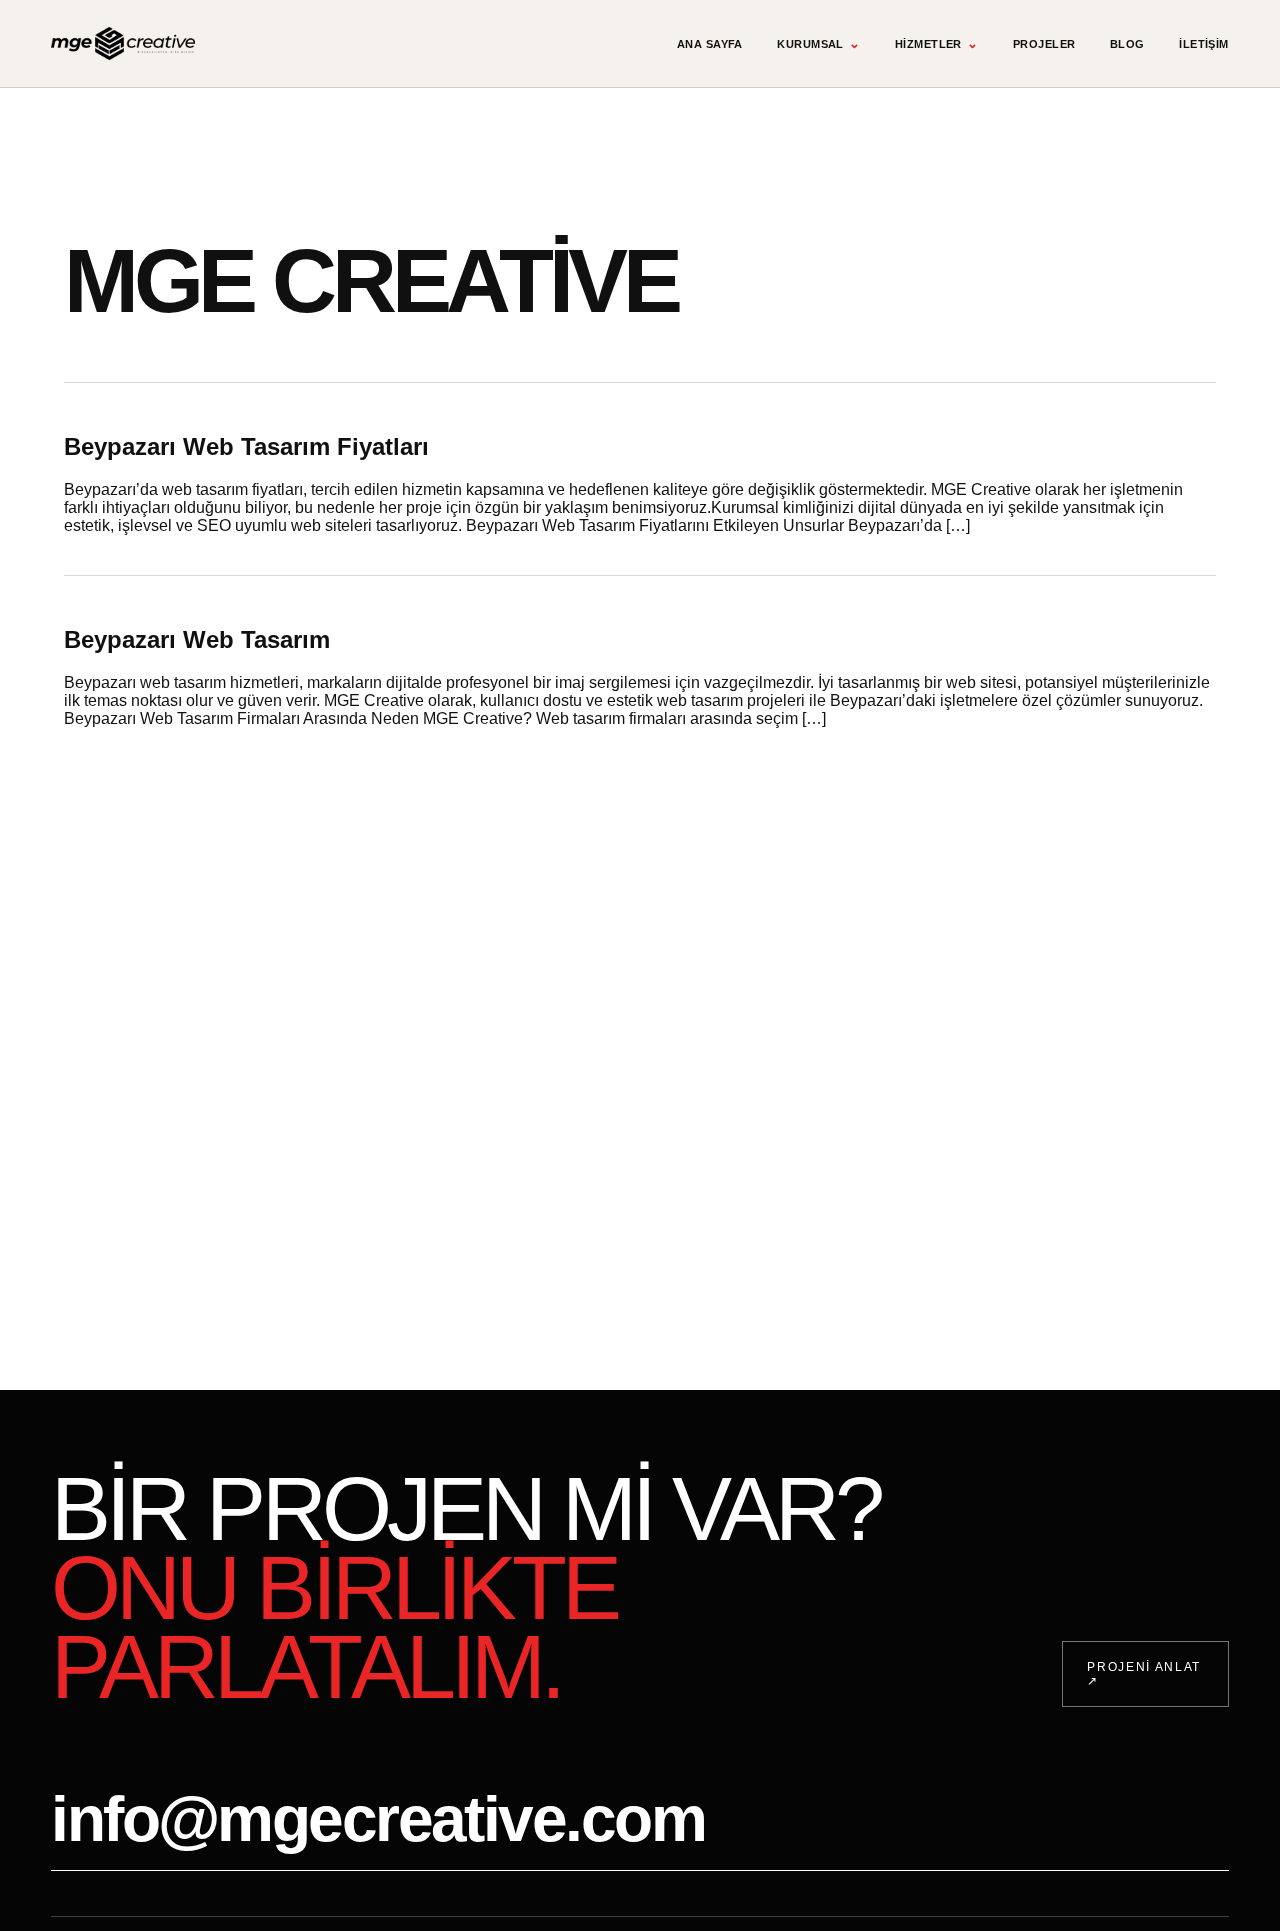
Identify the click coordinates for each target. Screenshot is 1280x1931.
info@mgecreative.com (378, 1819)
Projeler (1044, 44)
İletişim (1204, 44)
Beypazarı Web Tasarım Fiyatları (246, 446)
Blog (1127, 44)
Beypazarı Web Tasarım (197, 639)
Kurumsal (818, 43)
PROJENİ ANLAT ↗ (1144, 1674)
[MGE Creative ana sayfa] (123, 44)
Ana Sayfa (710, 44)
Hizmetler (936, 43)
